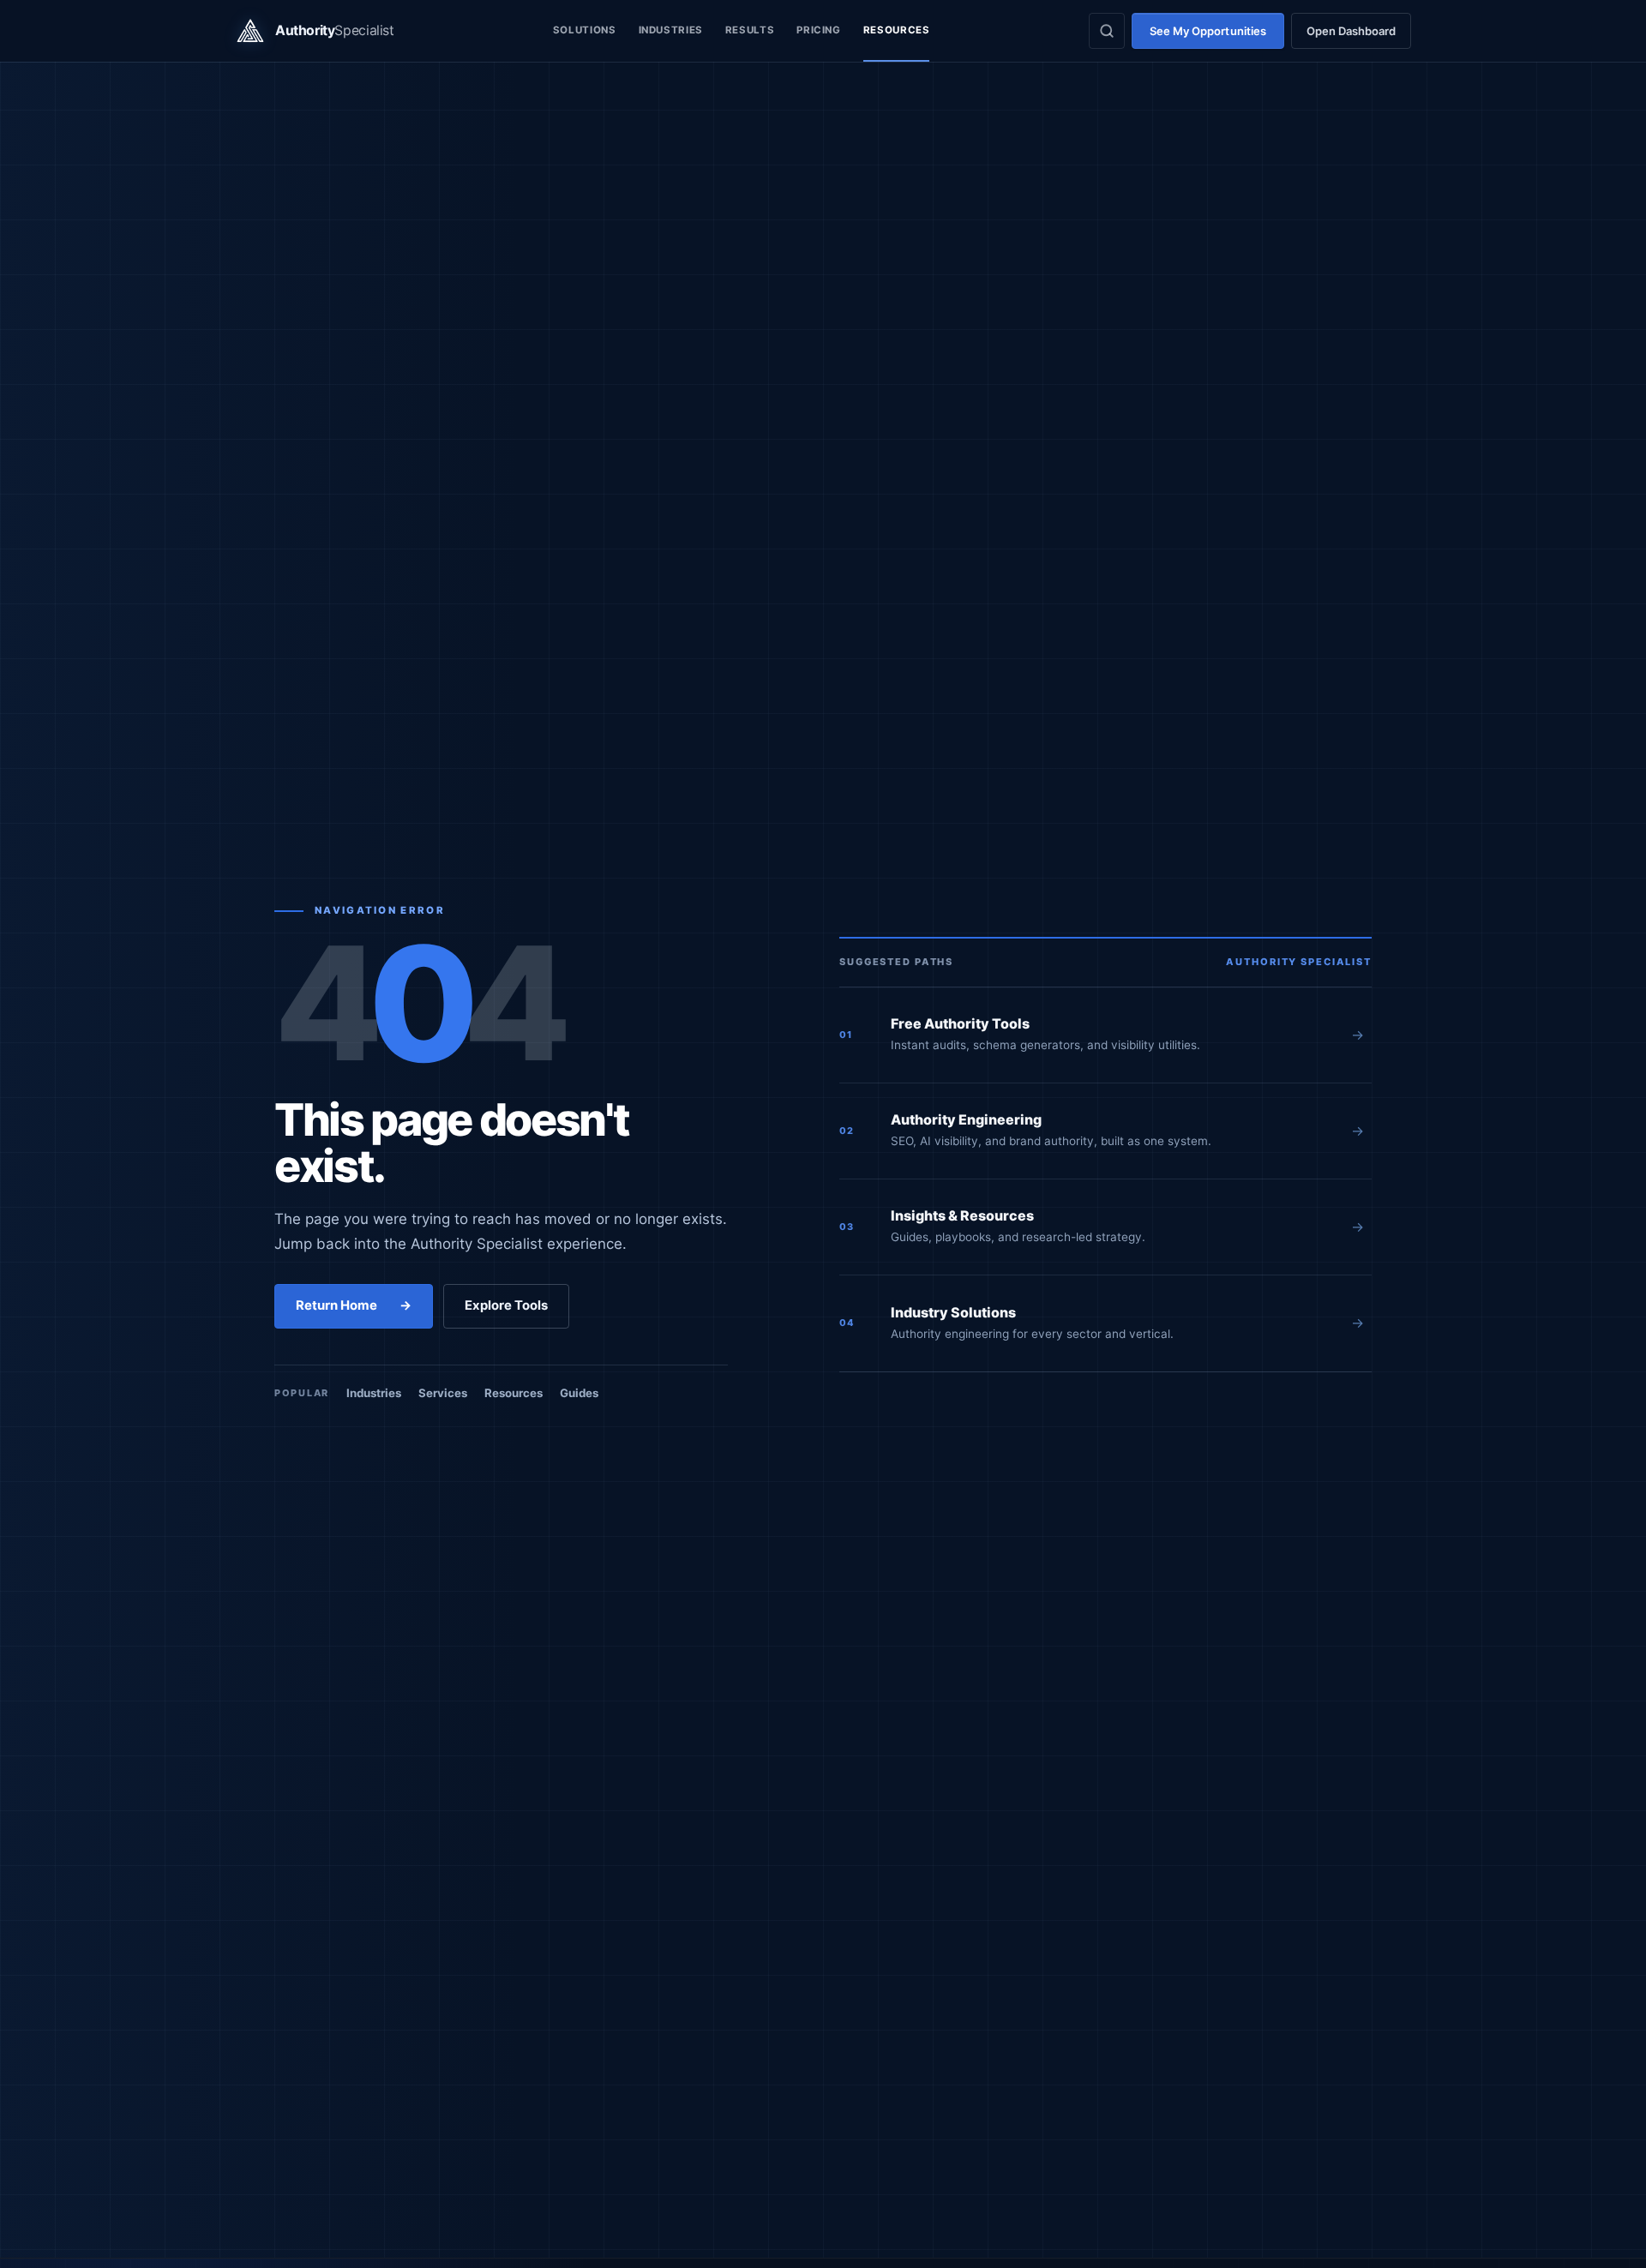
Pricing (818, 30)
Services (443, 1393)
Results (750, 30)
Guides (579, 1393)
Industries (671, 30)
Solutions (585, 30)
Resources (897, 30)
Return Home (354, 1305)
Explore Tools (506, 1305)
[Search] (1107, 31)
